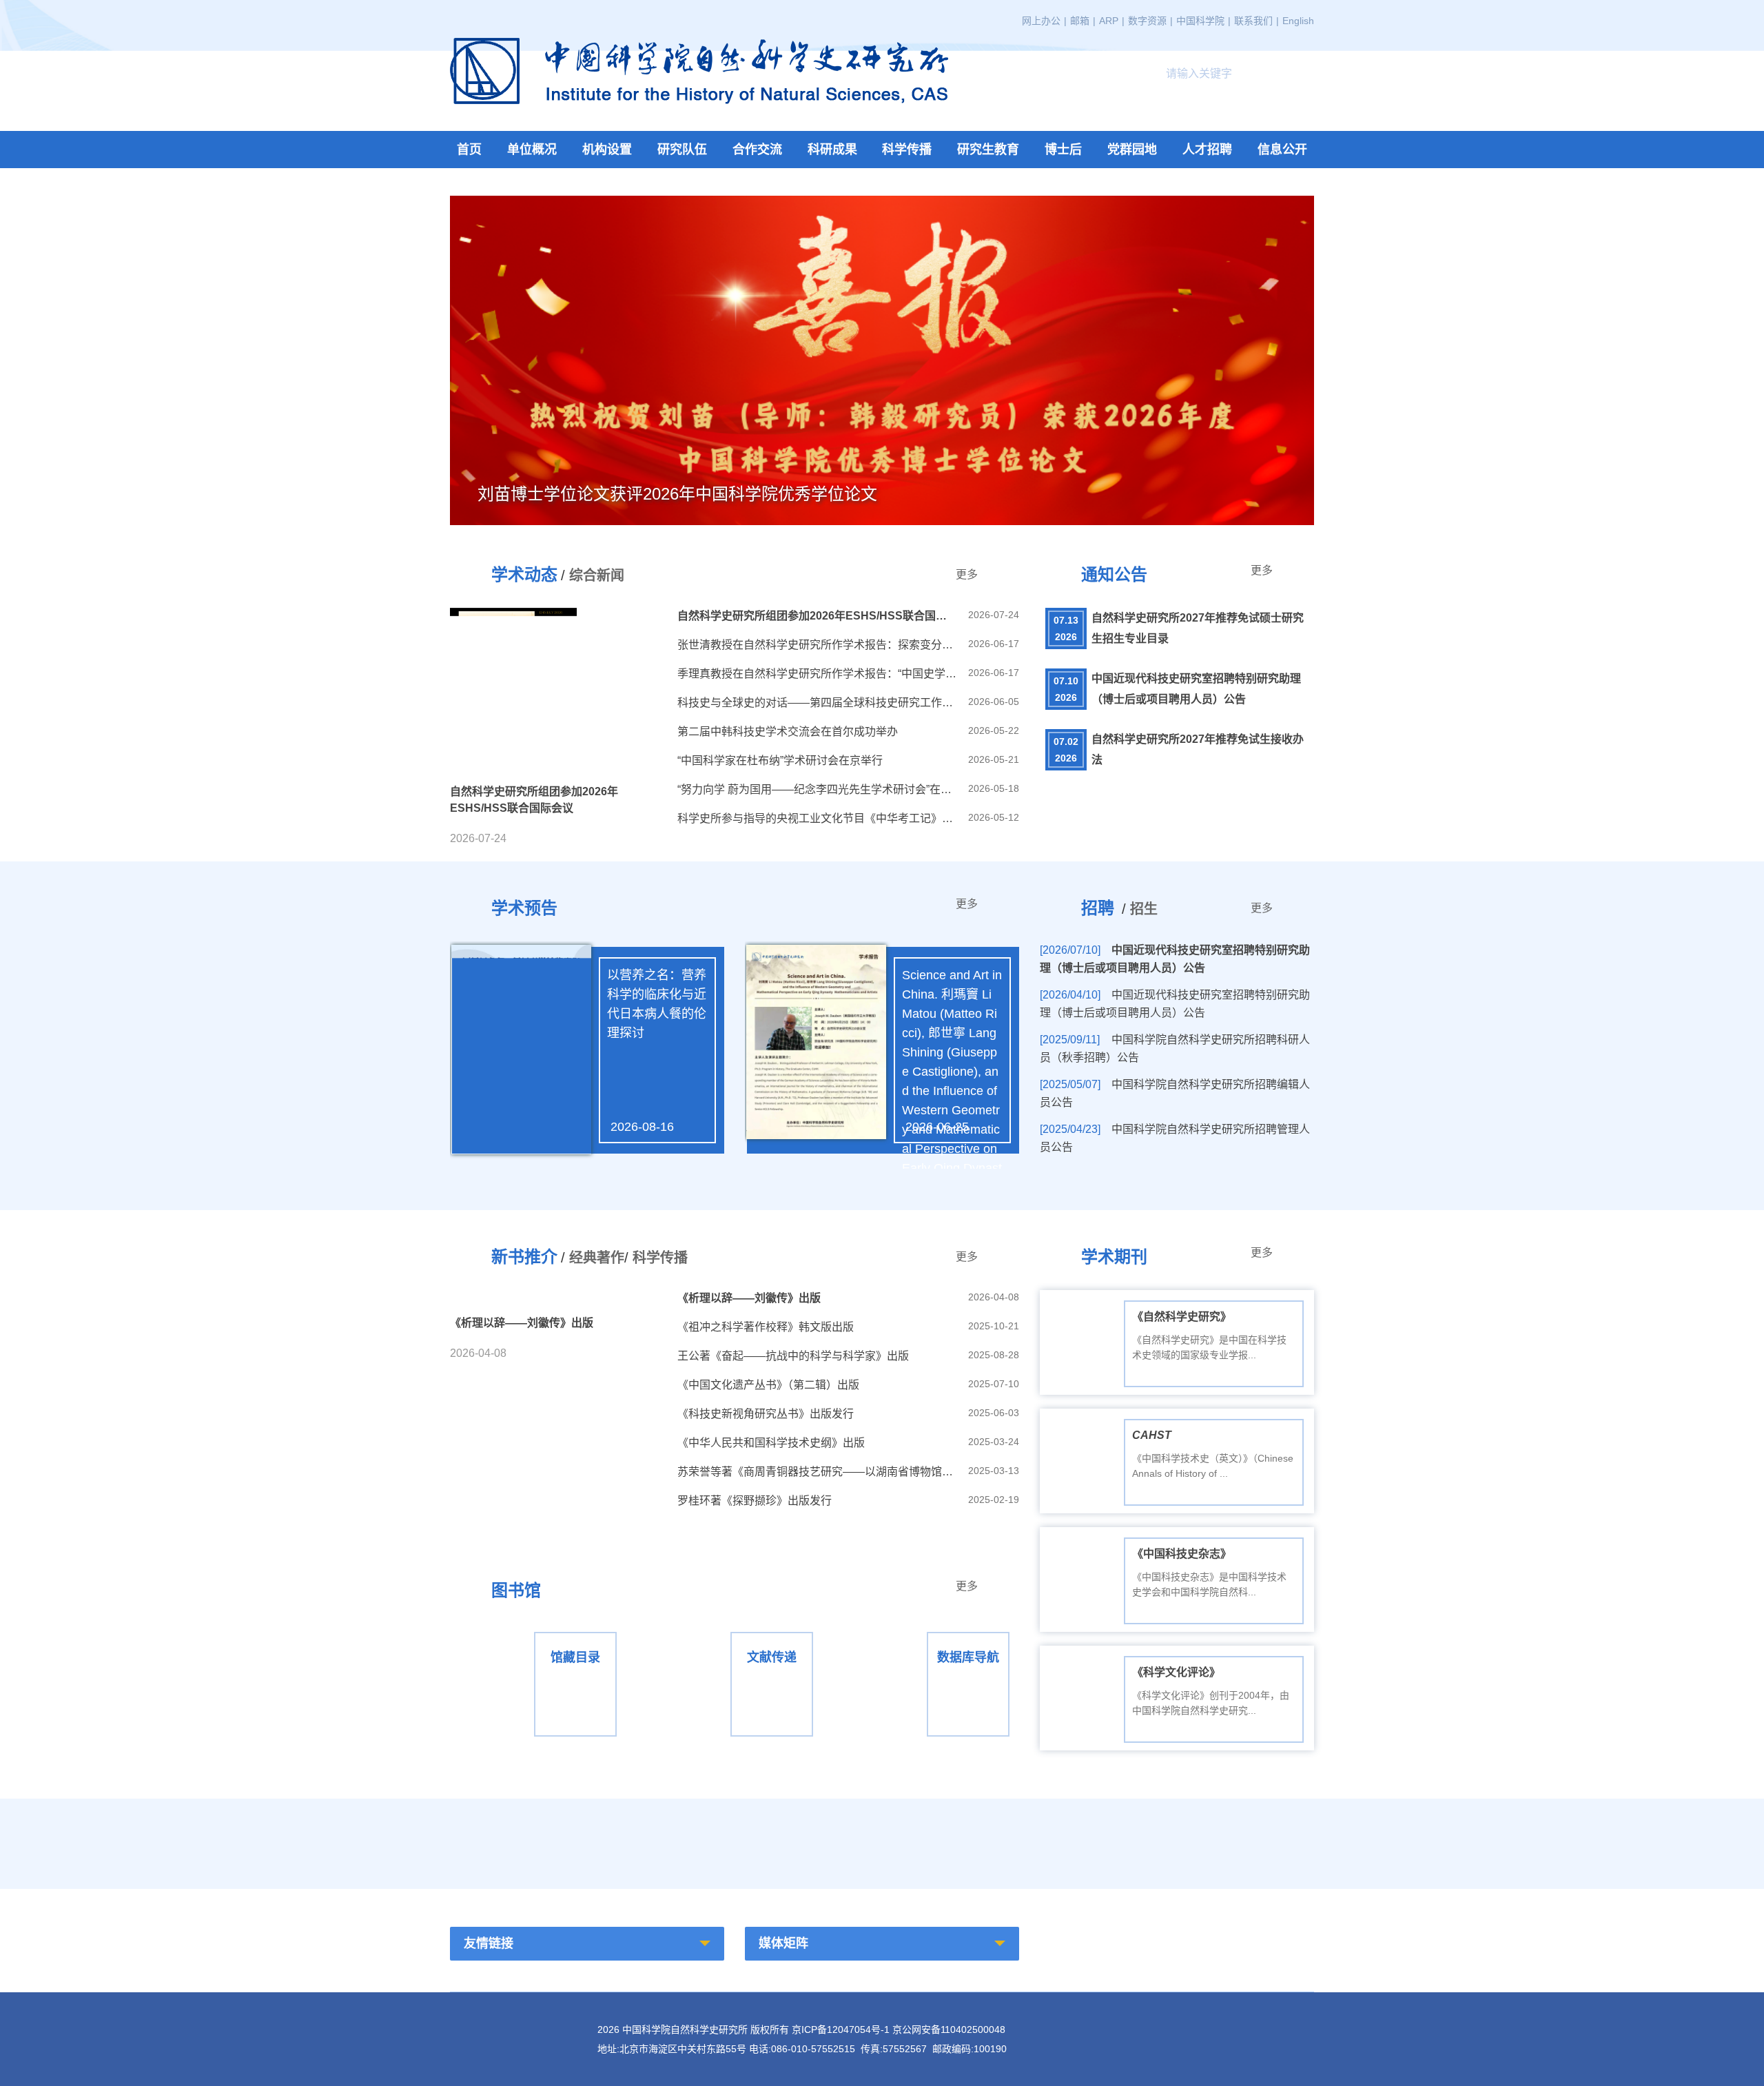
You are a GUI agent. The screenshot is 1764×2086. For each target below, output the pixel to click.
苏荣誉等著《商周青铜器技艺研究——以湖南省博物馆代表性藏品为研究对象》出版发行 (818, 1472)
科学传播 (907, 150)
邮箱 (1080, 21)
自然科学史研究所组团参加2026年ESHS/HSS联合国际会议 (818, 616)
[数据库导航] (931, 1631)
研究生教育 (988, 150)
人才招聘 (1207, 150)
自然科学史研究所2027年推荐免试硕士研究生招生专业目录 (1198, 628)
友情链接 (489, 1943)
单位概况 (532, 150)
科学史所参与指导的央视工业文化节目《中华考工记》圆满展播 (818, 818)
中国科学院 (1200, 21)
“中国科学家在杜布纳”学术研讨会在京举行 (780, 760)
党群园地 (1132, 150)
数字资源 (1147, 21)
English (1298, 21)
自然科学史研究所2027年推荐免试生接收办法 (1198, 749)
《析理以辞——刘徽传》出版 (749, 1298)
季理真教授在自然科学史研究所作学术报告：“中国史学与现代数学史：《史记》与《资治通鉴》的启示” (818, 674)
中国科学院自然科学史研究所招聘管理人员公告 (1175, 1138)
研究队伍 (682, 150)
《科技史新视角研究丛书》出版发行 (766, 1414)
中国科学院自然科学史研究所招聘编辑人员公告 (1175, 1093)
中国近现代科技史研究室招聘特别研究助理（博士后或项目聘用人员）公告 (1196, 689)
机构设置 (607, 150)
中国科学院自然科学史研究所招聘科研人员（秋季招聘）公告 (1175, 1049)
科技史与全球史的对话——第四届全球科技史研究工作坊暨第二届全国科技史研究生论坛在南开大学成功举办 (818, 703)
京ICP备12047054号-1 (841, 2029)
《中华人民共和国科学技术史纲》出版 (771, 1443)
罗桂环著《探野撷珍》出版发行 (755, 1501)
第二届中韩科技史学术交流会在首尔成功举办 (788, 732)
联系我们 (1253, 21)
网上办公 (1041, 21)
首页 (469, 150)
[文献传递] (734, 1631)
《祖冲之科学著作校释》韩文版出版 (766, 1327)
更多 (967, 574)
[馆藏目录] (538, 1631)
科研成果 (832, 150)
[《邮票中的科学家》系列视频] (882, 1840)
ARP (1109, 21)
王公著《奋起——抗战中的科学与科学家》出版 (793, 1356)
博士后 (1063, 150)
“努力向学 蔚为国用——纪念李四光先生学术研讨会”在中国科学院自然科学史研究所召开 (818, 789)
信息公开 (1282, 150)
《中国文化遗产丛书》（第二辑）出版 (768, 1385)
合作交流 (757, 150)
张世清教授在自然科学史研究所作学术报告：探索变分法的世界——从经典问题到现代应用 (818, 645)
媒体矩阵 (783, 1943)
